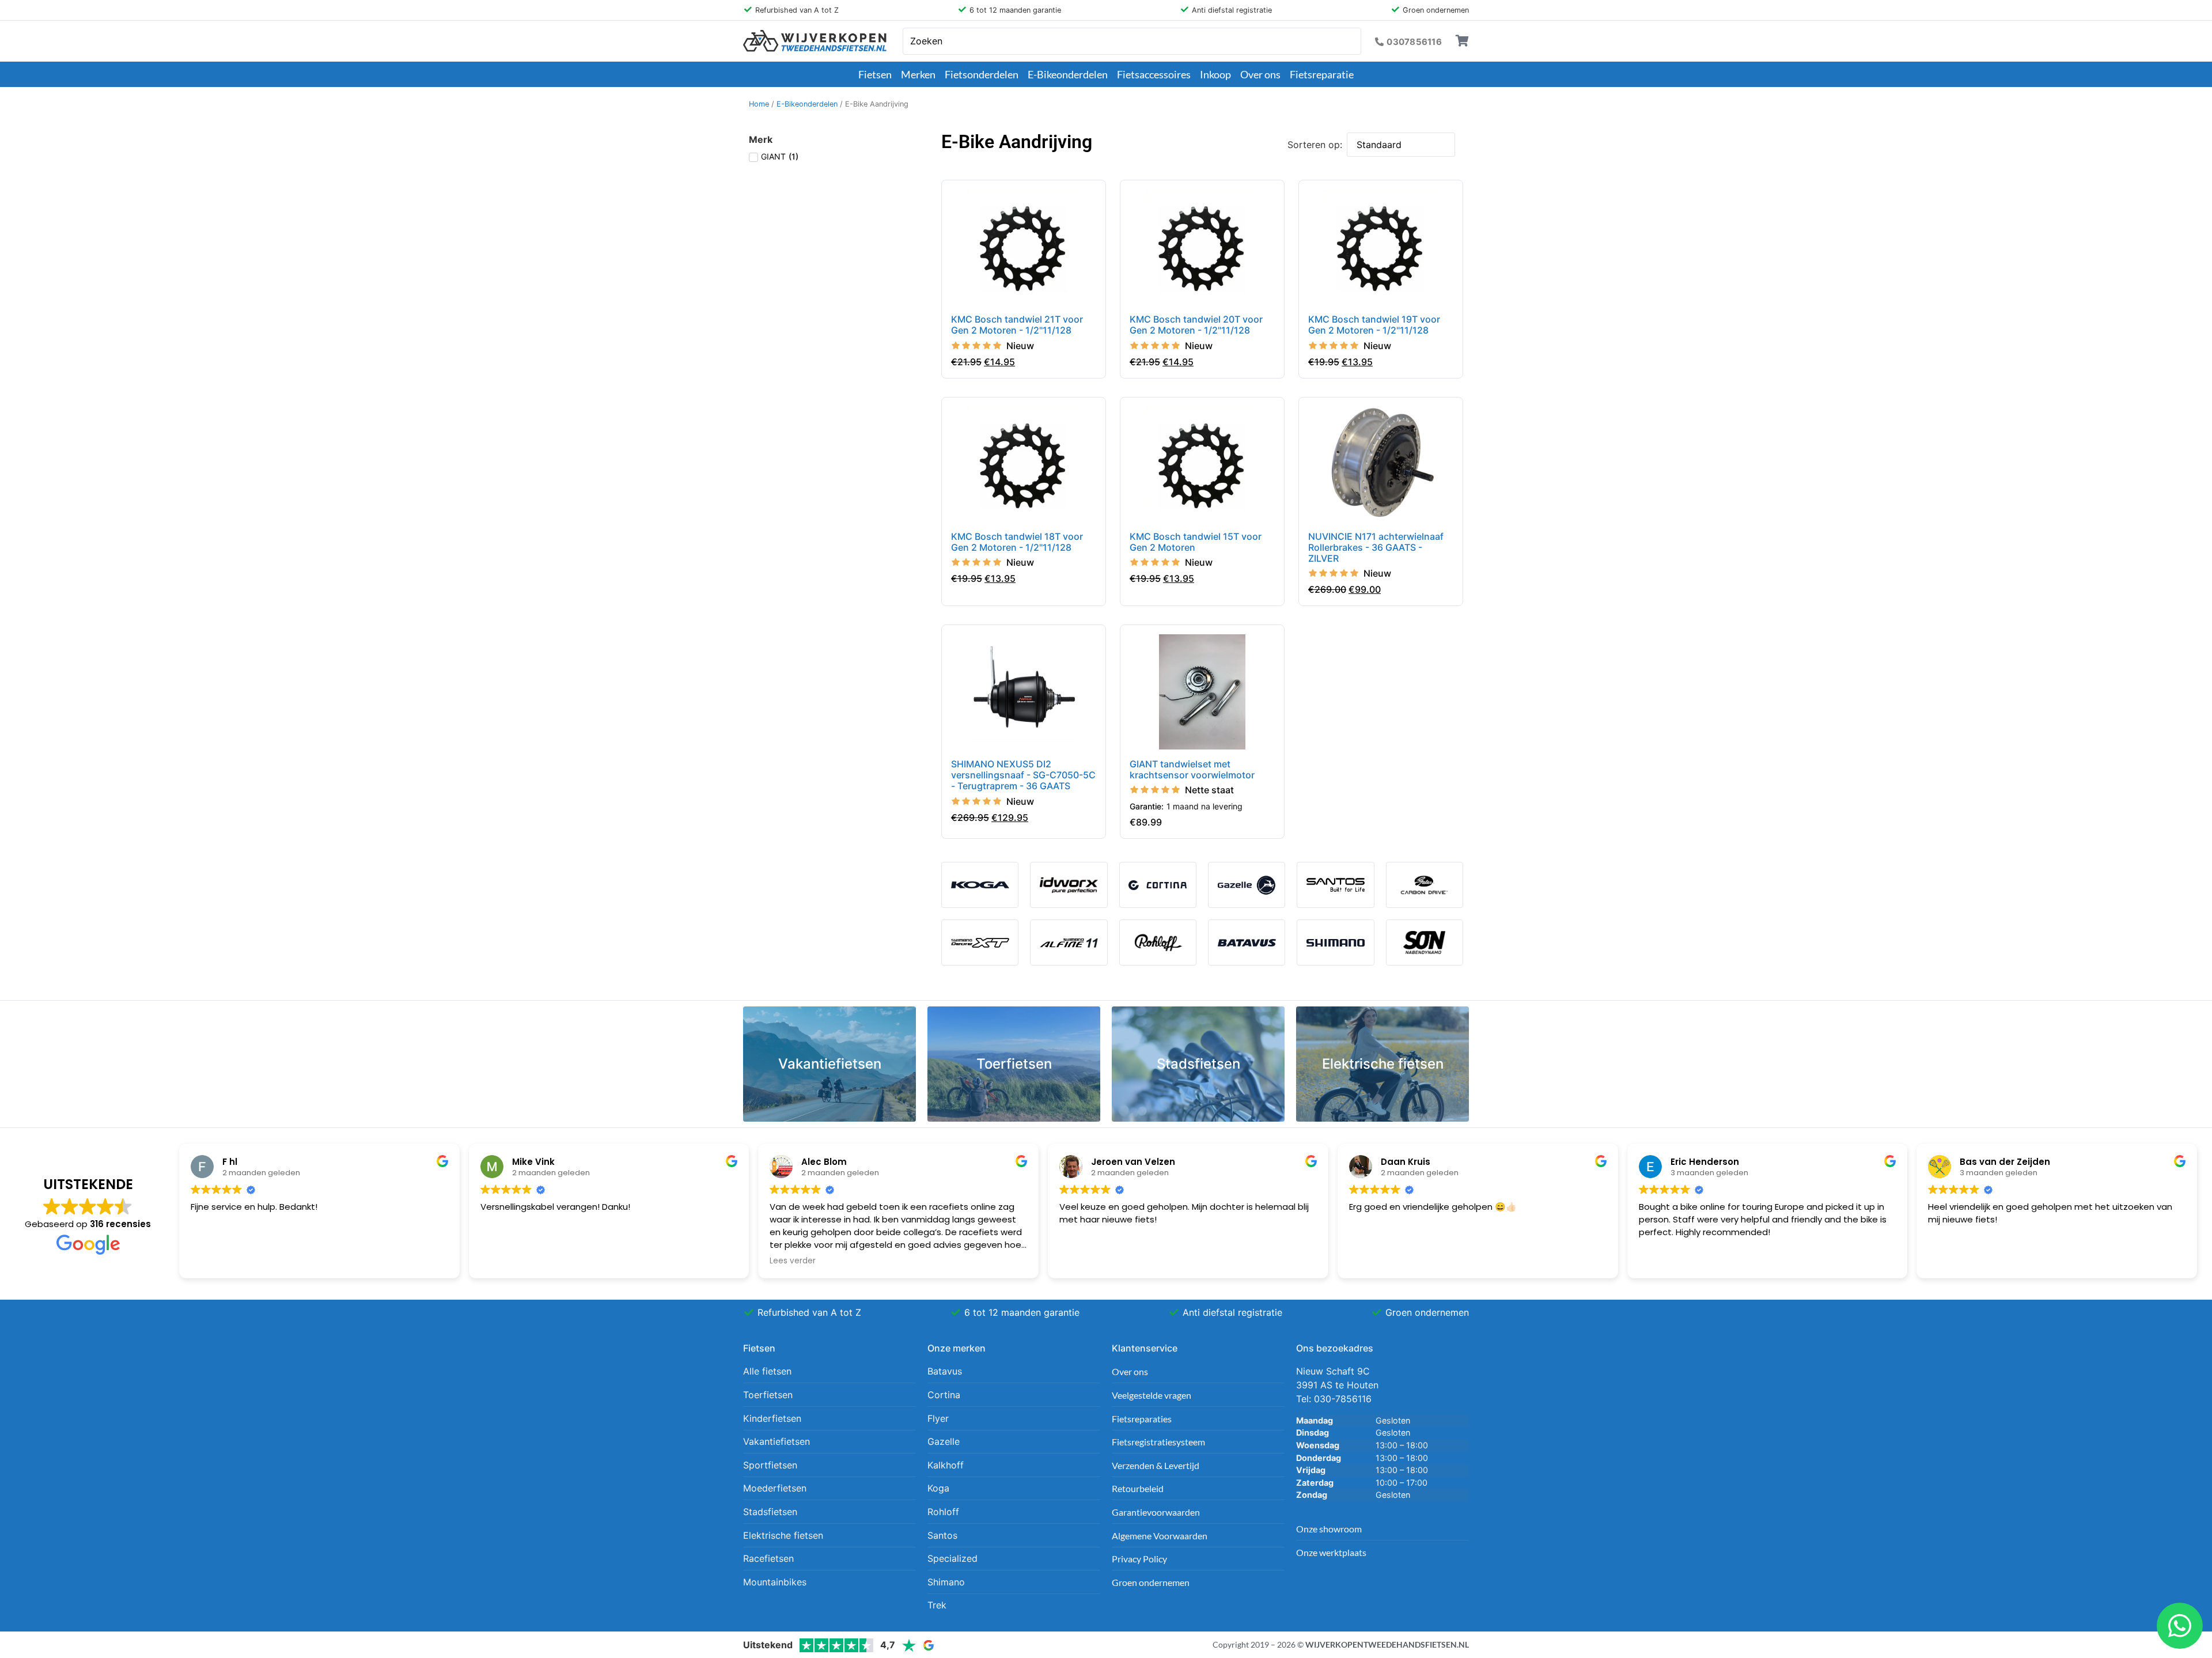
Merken (918, 74)
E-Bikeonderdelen (1068, 74)
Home (759, 104)
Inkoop (1215, 74)
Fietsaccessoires (1154, 74)
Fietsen (875, 74)
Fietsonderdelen (982, 74)
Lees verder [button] (793, 1261)
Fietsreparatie (1322, 74)
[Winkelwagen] (1462, 41)
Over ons (1260, 74)
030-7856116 (1343, 1399)
